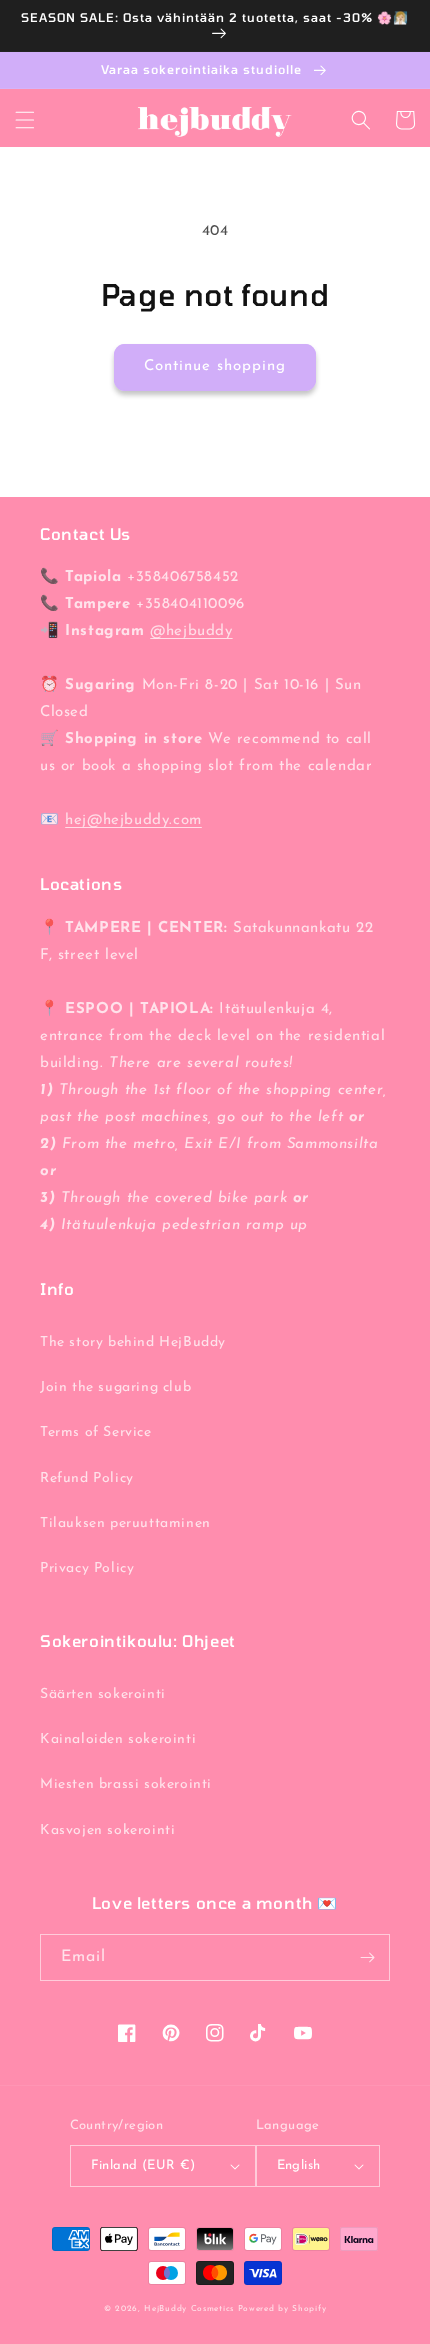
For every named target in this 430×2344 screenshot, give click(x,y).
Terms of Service (96, 1432)
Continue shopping (215, 366)
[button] (25, 120)
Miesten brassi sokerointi (126, 1784)
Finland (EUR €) (143, 2165)
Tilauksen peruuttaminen (125, 1523)
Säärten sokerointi (103, 1694)
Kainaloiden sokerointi (118, 1739)
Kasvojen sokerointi (107, 1830)
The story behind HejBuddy (133, 1342)
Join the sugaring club (115, 1387)
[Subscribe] (367, 1957)
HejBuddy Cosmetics (189, 2309)
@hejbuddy (191, 631)
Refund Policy (87, 1478)
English (299, 2165)
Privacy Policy (87, 1568)
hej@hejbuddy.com (133, 820)
